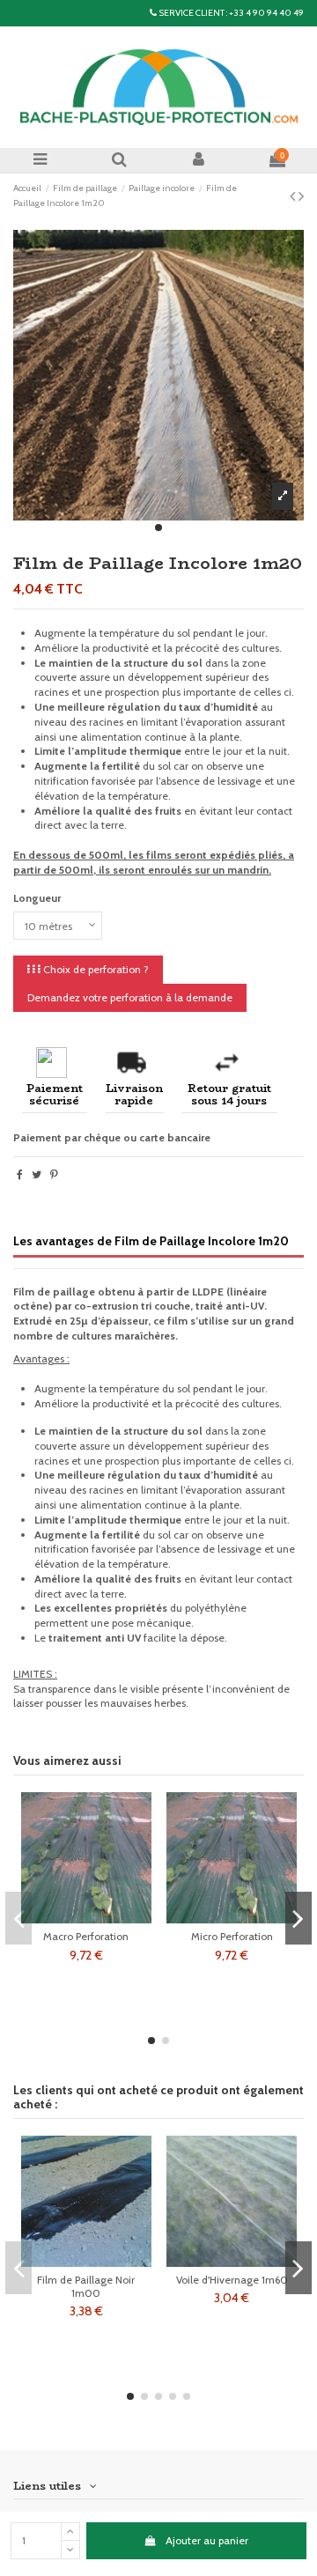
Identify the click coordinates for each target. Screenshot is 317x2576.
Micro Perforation (232, 1936)
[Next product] (301, 196)
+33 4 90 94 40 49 (266, 13)
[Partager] (20, 1174)
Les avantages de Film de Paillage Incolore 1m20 (151, 1241)
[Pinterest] (54, 1174)
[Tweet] (37, 1174)
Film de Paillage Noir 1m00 (86, 2286)
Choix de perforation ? (95, 969)
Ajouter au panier (207, 2540)
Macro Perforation (86, 1936)
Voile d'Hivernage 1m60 (232, 2280)
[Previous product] (294, 196)
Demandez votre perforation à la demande (130, 997)
